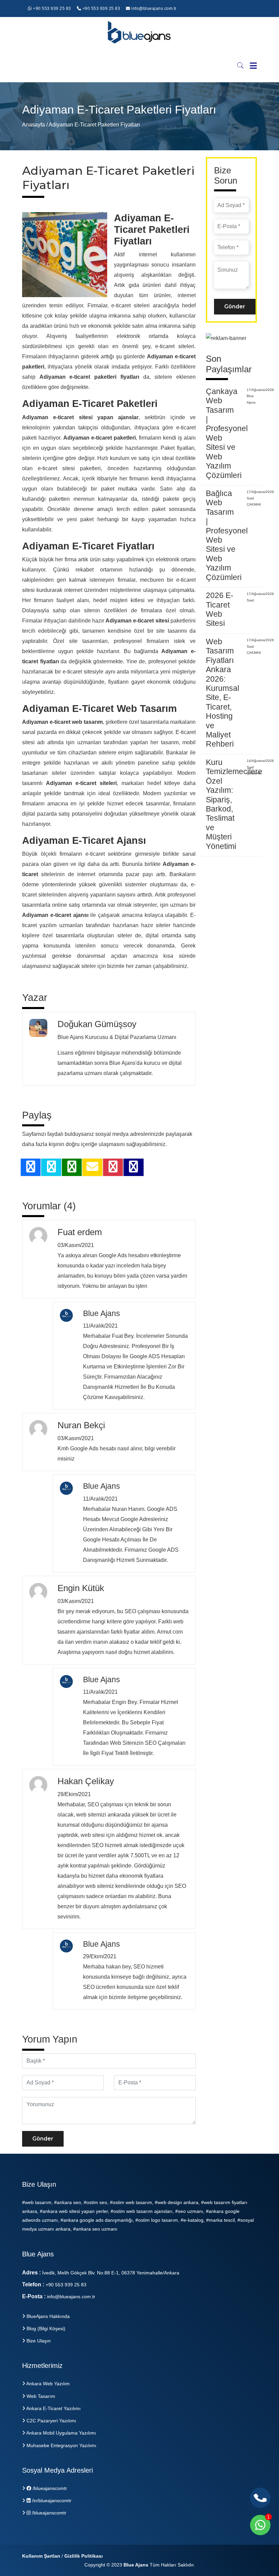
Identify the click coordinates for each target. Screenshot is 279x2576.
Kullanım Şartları (41, 2556)
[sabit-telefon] (260, 2498)
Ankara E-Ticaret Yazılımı (53, 2408)
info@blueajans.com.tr (154, 8)
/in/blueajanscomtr (51, 2501)
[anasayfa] (139, 36)
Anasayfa (34, 125)
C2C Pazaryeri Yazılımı (51, 2421)
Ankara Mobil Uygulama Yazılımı (61, 2433)
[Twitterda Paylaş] (51, 1169)
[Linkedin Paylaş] (133, 1169)
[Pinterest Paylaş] (113, 1169)
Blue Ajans (136, 2565)
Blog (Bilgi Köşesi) (45, 2328)
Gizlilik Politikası (84, 2556)
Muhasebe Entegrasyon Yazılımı (61, 2445)
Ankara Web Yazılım (47, 2384)
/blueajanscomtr (49, 2488)
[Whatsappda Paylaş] (72, 1169)
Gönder (43, 2139)
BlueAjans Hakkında (47, 2316)
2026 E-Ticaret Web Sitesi (220, 609)
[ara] (241, 65)
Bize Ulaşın (38, 2341)
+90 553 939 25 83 (52, 8)
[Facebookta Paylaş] (31, 1169)
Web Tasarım (40, 2396)
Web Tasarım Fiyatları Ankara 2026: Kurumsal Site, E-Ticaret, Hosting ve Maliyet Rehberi (223, 693)
